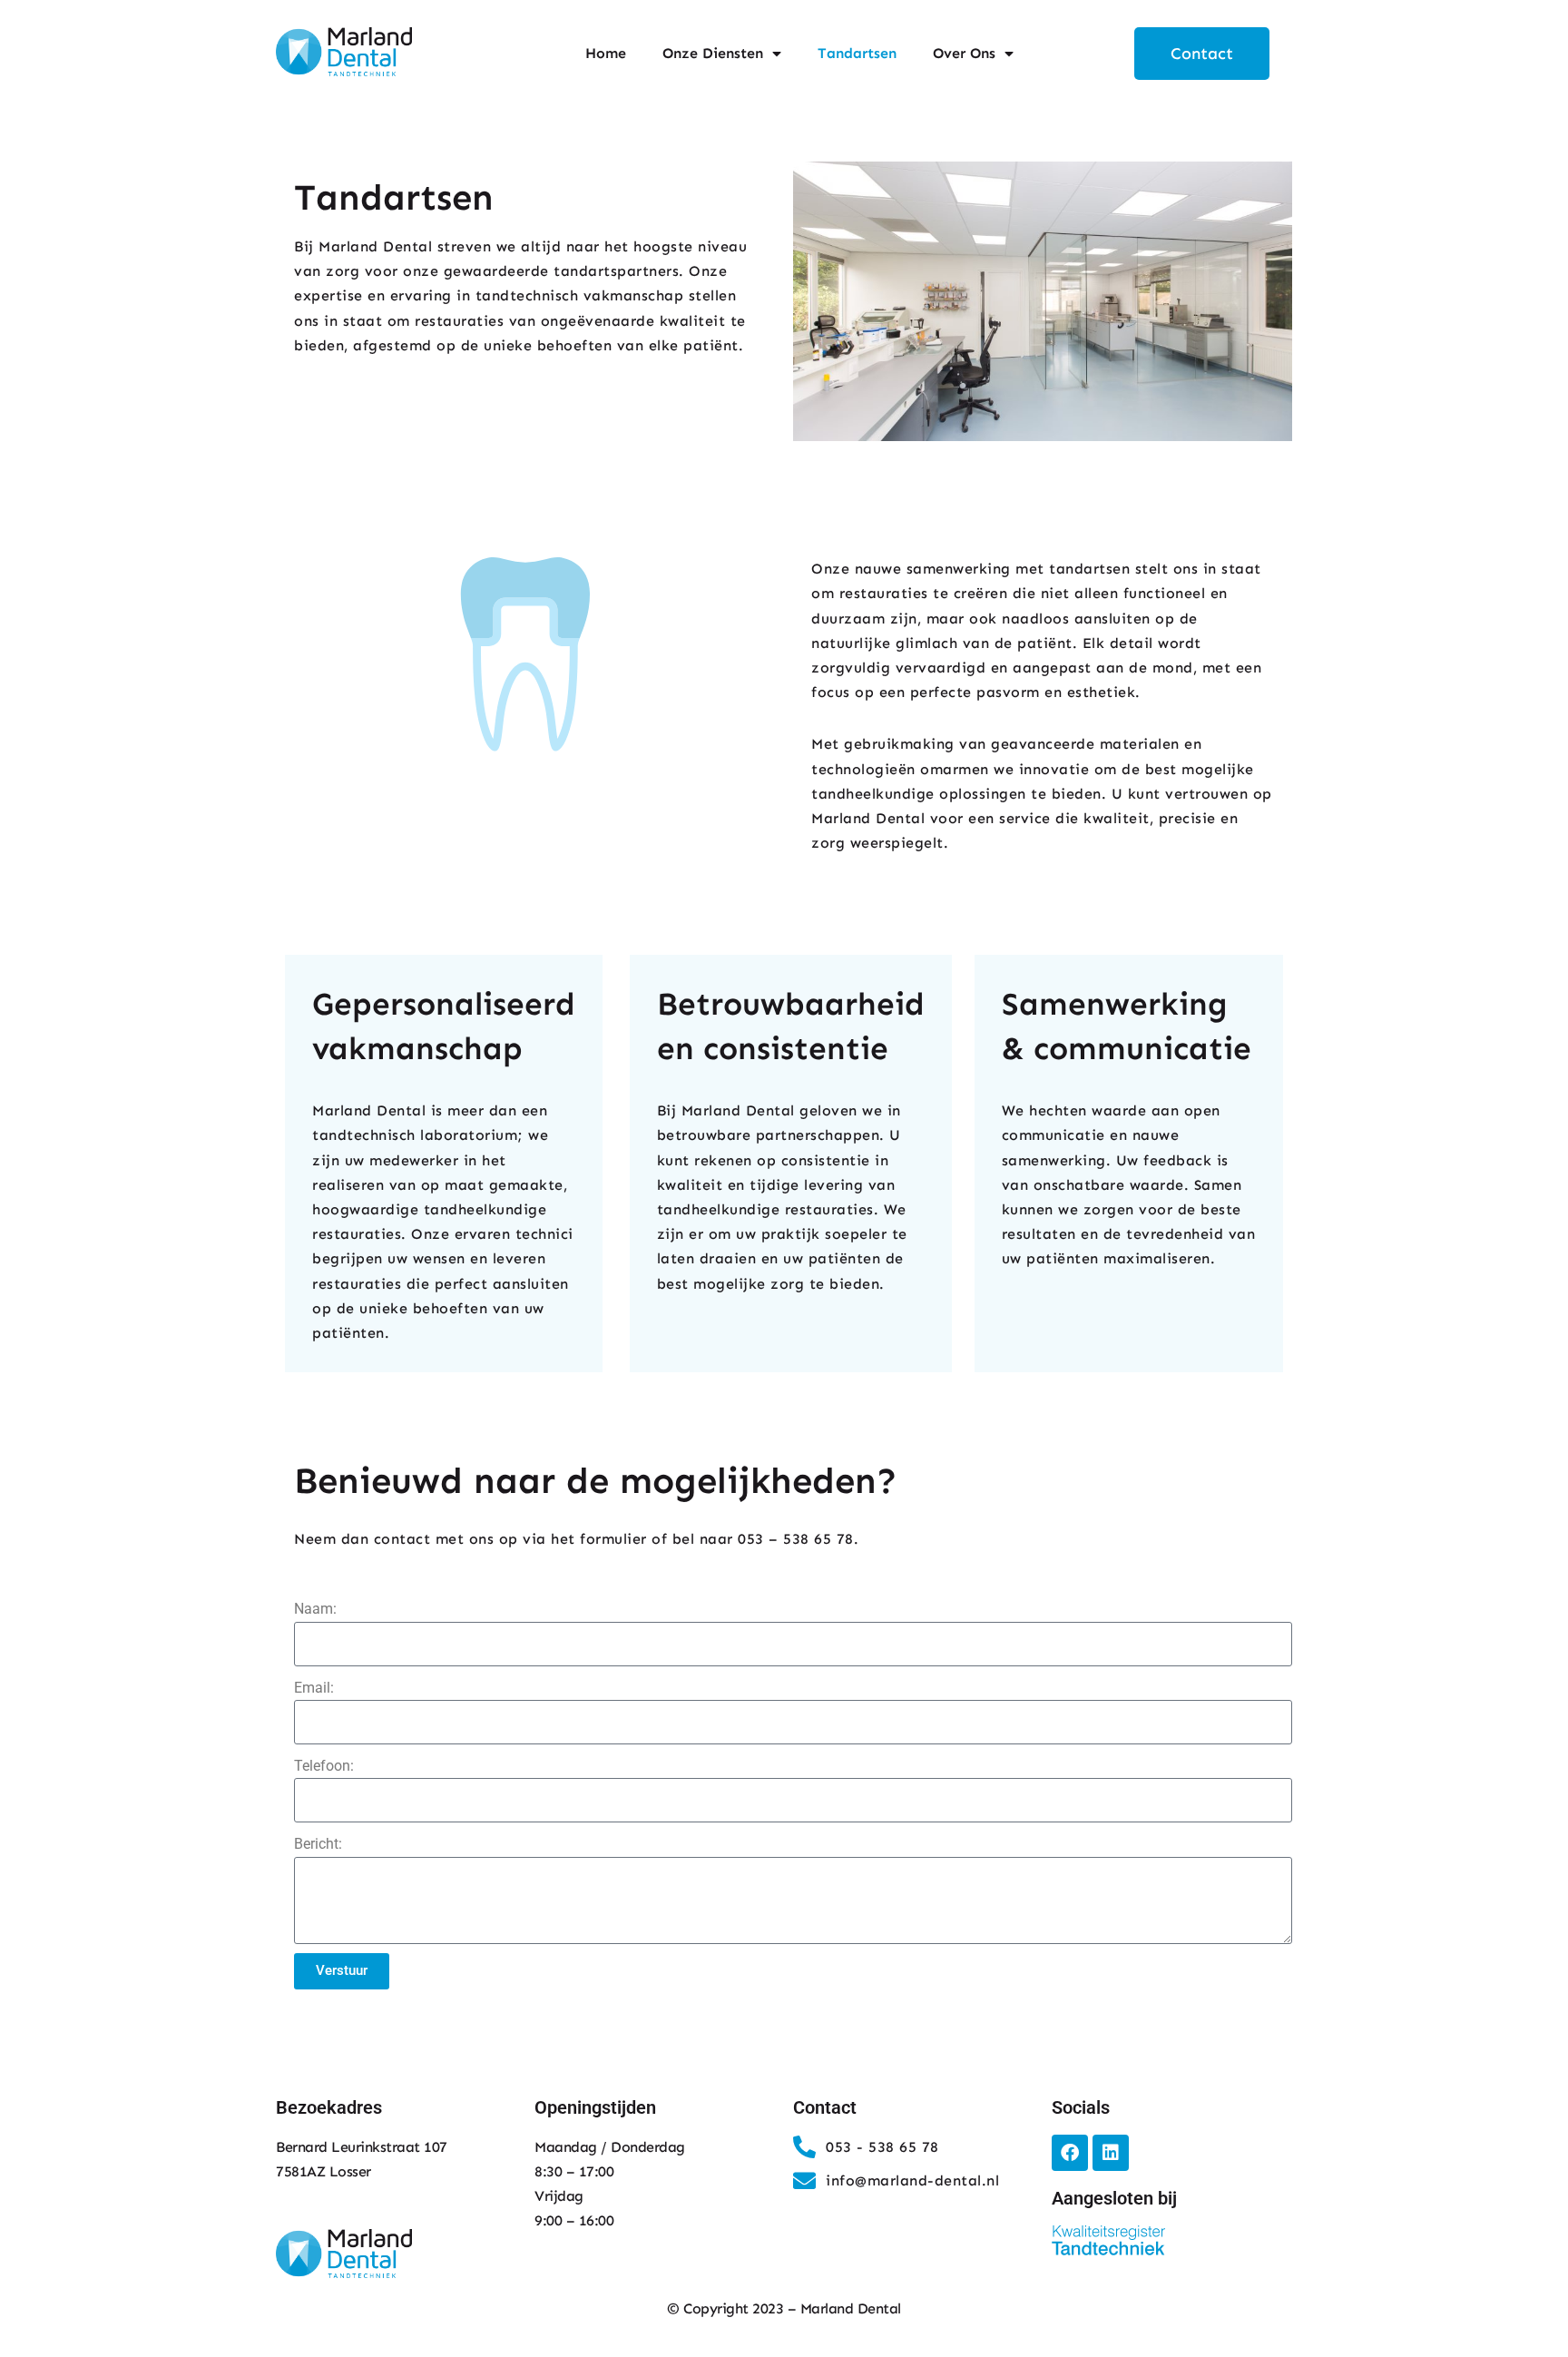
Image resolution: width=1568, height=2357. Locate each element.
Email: (314, 1688)
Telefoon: (324, 1766)
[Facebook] (1070, 2153)
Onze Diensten (713, 53)
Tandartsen (857, 53)
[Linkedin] (1111, 2153)
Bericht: (318, 1844)
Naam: (315, 1609)
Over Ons (964, 53)
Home (606, 53)
